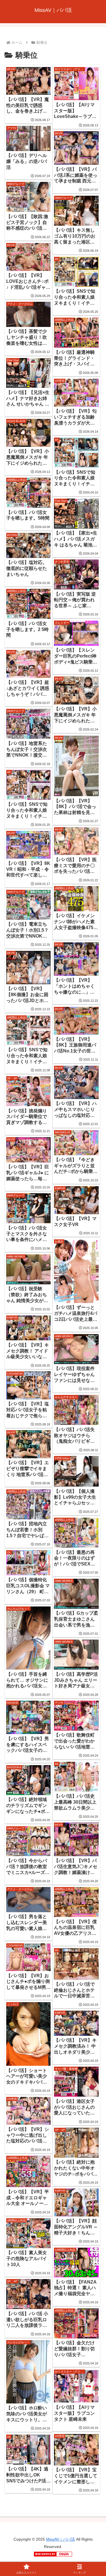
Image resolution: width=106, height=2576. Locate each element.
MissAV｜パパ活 (60, 2539)
